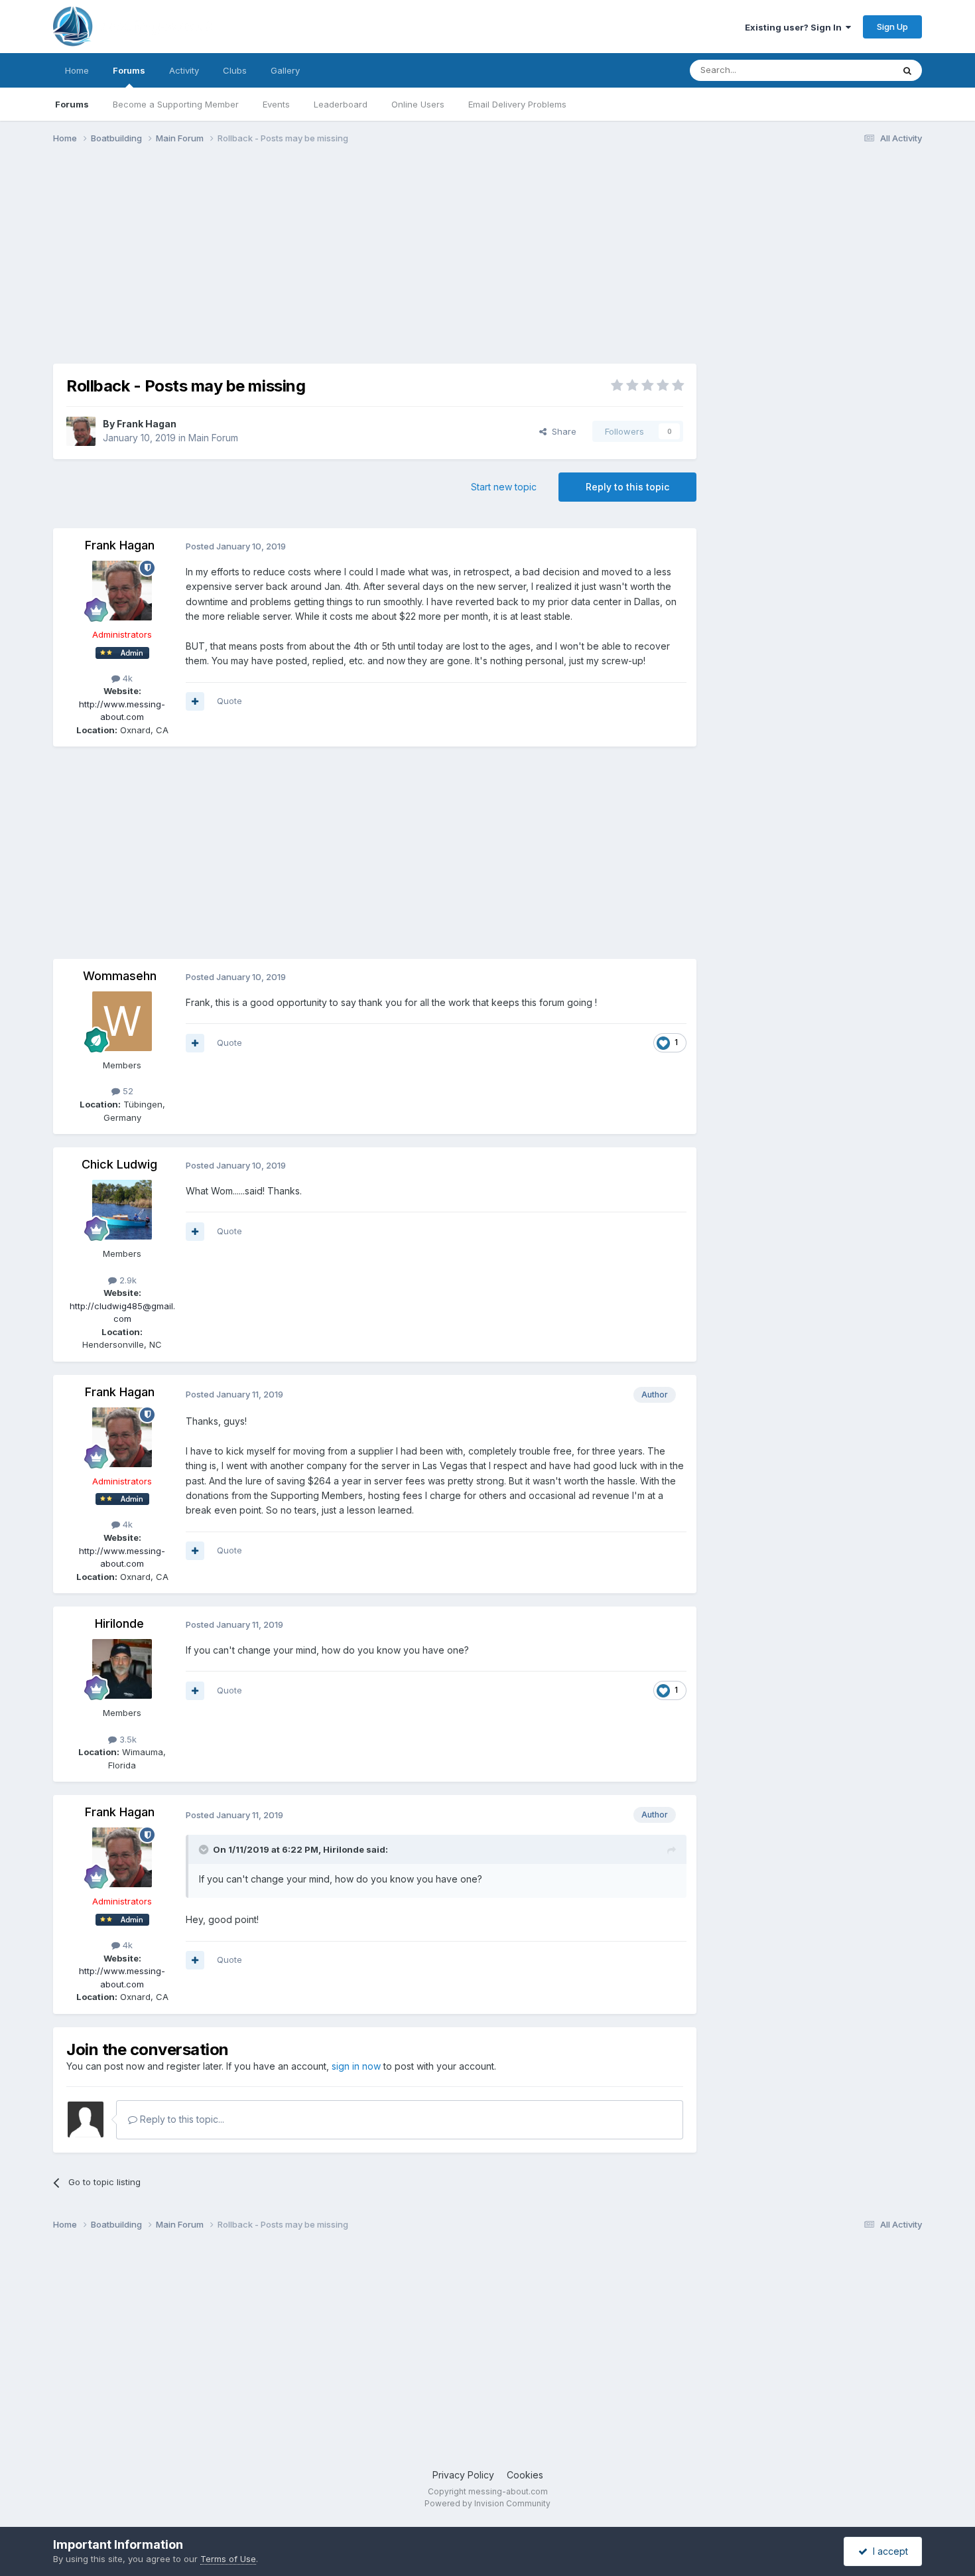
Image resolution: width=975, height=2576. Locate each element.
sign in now (356, 2066)
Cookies (525, 2475)
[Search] (907, 70)
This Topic (854, 70)
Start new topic (504, 487)
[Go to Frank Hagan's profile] (81, 431)
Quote (229, 701)
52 (127, 1091)
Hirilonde (119, 1623)
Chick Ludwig (119, 1164)
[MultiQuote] (195, 701)
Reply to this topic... (181, 2119)
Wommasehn (120, 976)
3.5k (127, 1739)
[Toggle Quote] (205, 1849)
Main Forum (213, 438)
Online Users (418, 104)
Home (77, 70)
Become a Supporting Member (176, 104)
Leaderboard (341, 104)
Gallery (285, 70)
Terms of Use (228, 2559)
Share (561, 431)
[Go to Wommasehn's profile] (122, 1021)
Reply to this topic (627, 487)
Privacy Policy (463, 2475)
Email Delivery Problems (517, 104)
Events (276, 104)
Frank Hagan (147, 424)
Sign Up (892, 27)
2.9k (127, 1280)
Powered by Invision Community (487, 2503)
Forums (129, 70)
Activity (184, 70)
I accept (888, 2551)
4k (126, 678)
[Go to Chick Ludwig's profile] (122, 1210)
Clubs (235, 70)
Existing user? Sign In (795, 27)
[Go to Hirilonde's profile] (122, 1669)
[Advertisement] (294, 257)
